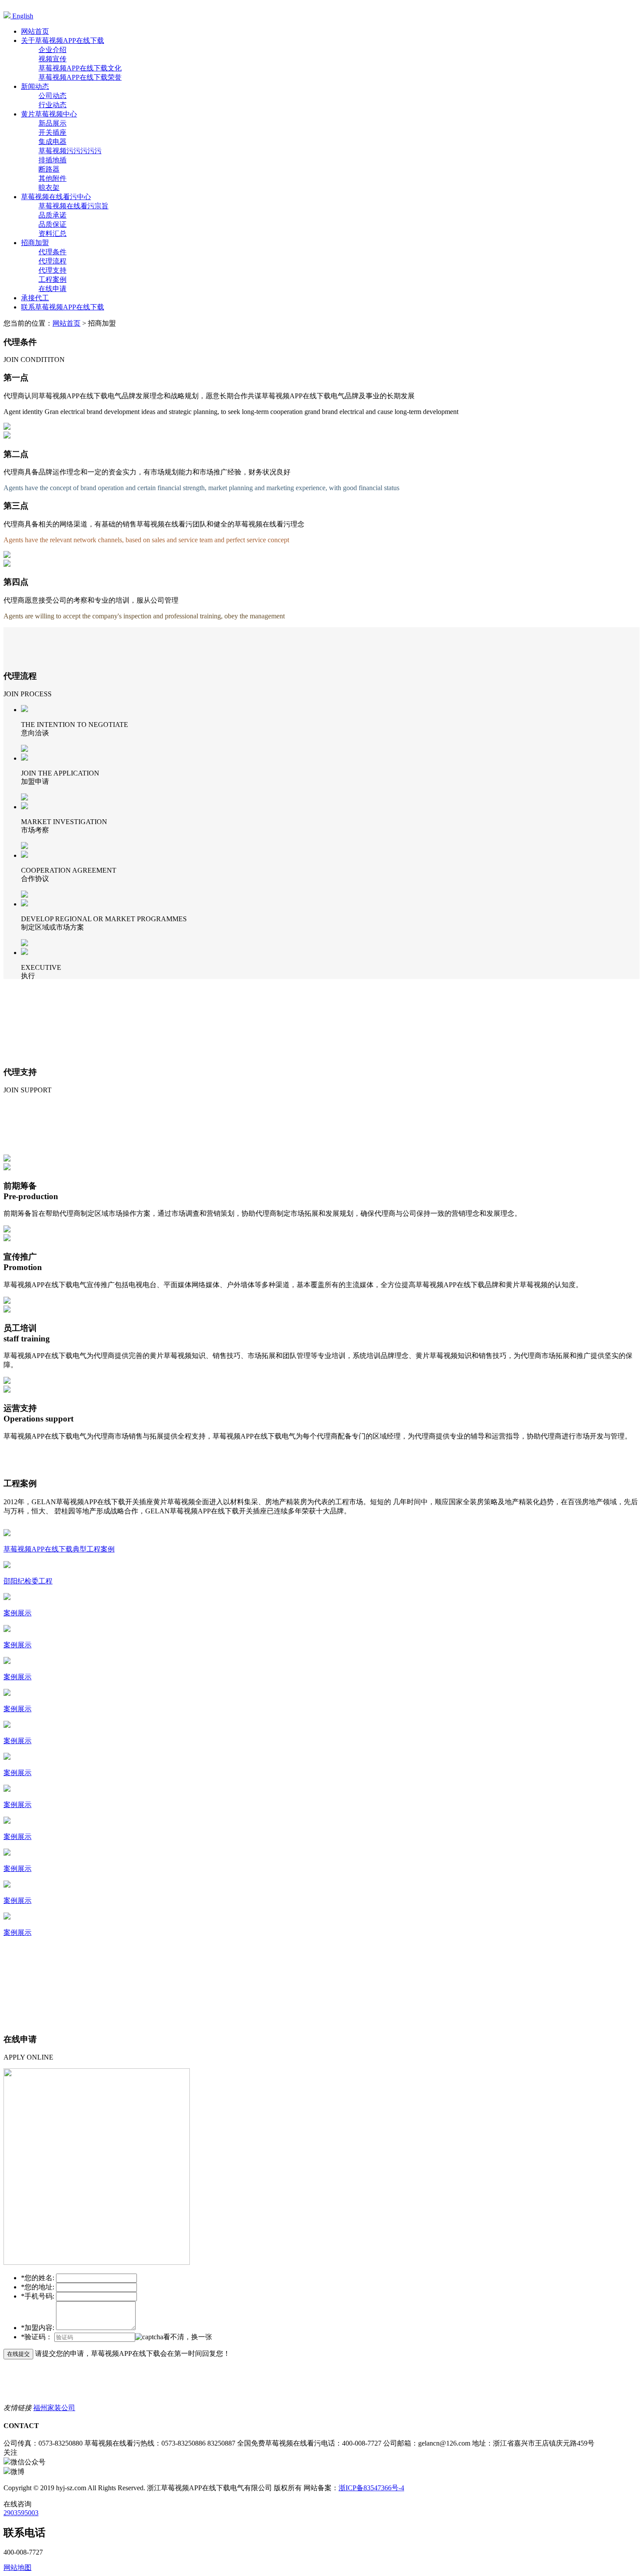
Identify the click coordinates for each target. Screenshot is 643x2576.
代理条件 (52, 252)
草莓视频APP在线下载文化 (80, 68)
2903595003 (21, 2513)
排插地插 (52, 160)
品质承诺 (52, 215)
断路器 (49, 169)
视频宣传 (52, 59)
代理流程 (52, 261)
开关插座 (52, 132)
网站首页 (66, 323)
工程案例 (52, 279)
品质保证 (52, 224)
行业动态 (52, 105)
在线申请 (52, 289)
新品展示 (52, 123)
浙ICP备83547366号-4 (371, 2488)
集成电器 (52, 142)
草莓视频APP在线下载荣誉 (80, 77)
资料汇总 (52, 233)
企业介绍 (52, 50)
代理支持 (52, 270)
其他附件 (52, 178)
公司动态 (52, 96)
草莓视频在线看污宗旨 (73, 206)
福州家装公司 (54, 2408)
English (22, 16)
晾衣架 (49, 188)
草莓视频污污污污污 (70, 151)
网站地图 (17, 2567)
